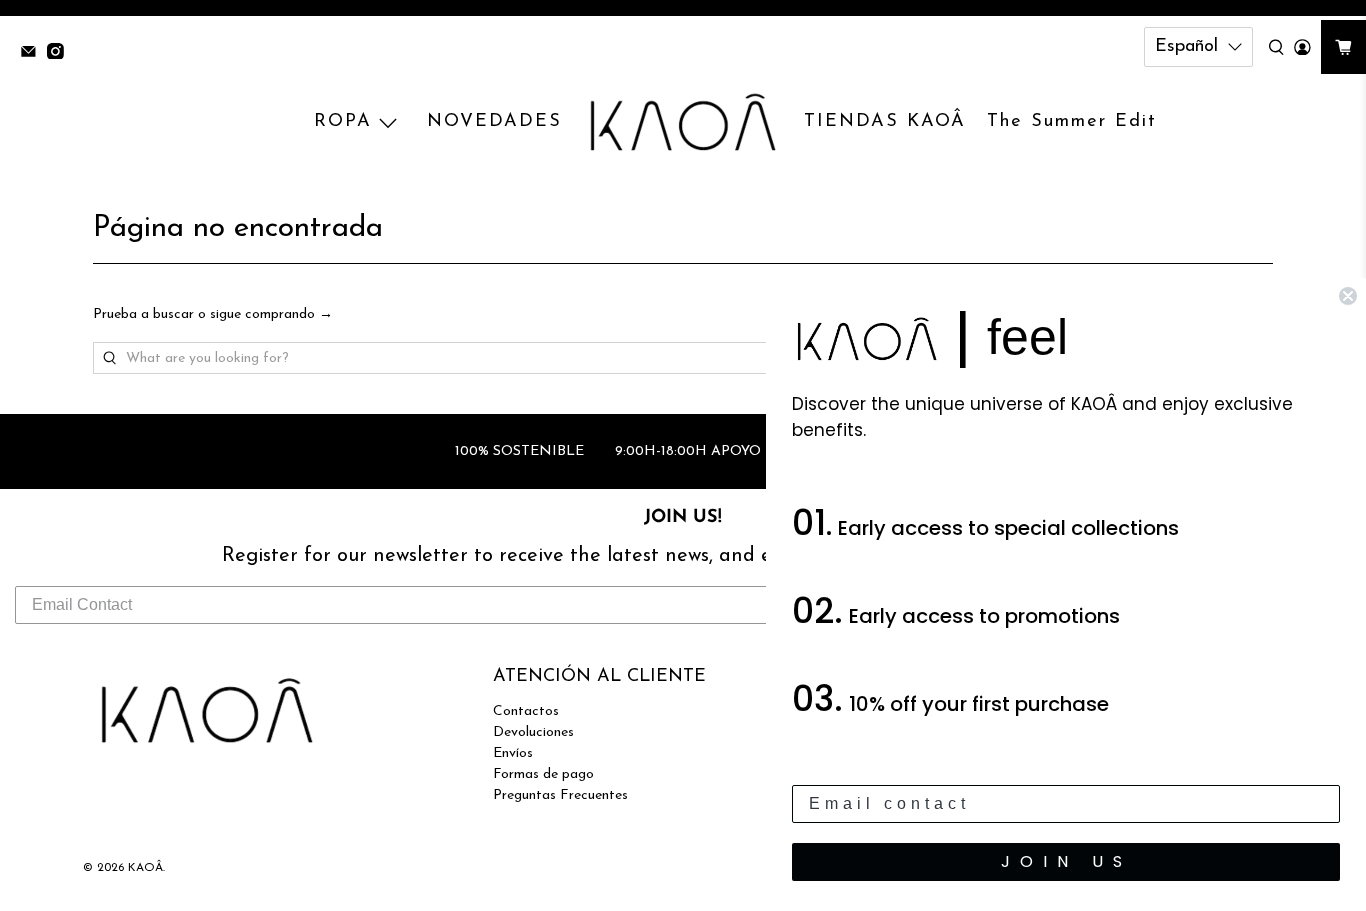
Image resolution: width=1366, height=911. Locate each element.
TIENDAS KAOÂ (885, 122)
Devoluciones (533, 732)
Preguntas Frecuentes (560, 795)
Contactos (526, 711)
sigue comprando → (271, 314)
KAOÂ (145, 868)
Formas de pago (543, 774)
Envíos (513, 753)
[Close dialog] (1348, 296)
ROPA (343, 122)
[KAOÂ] (683, 123)
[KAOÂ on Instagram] (60, 53)
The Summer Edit (1072, 122)
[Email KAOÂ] (33, 53)
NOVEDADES (494, 122)
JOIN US (1066, 861)
